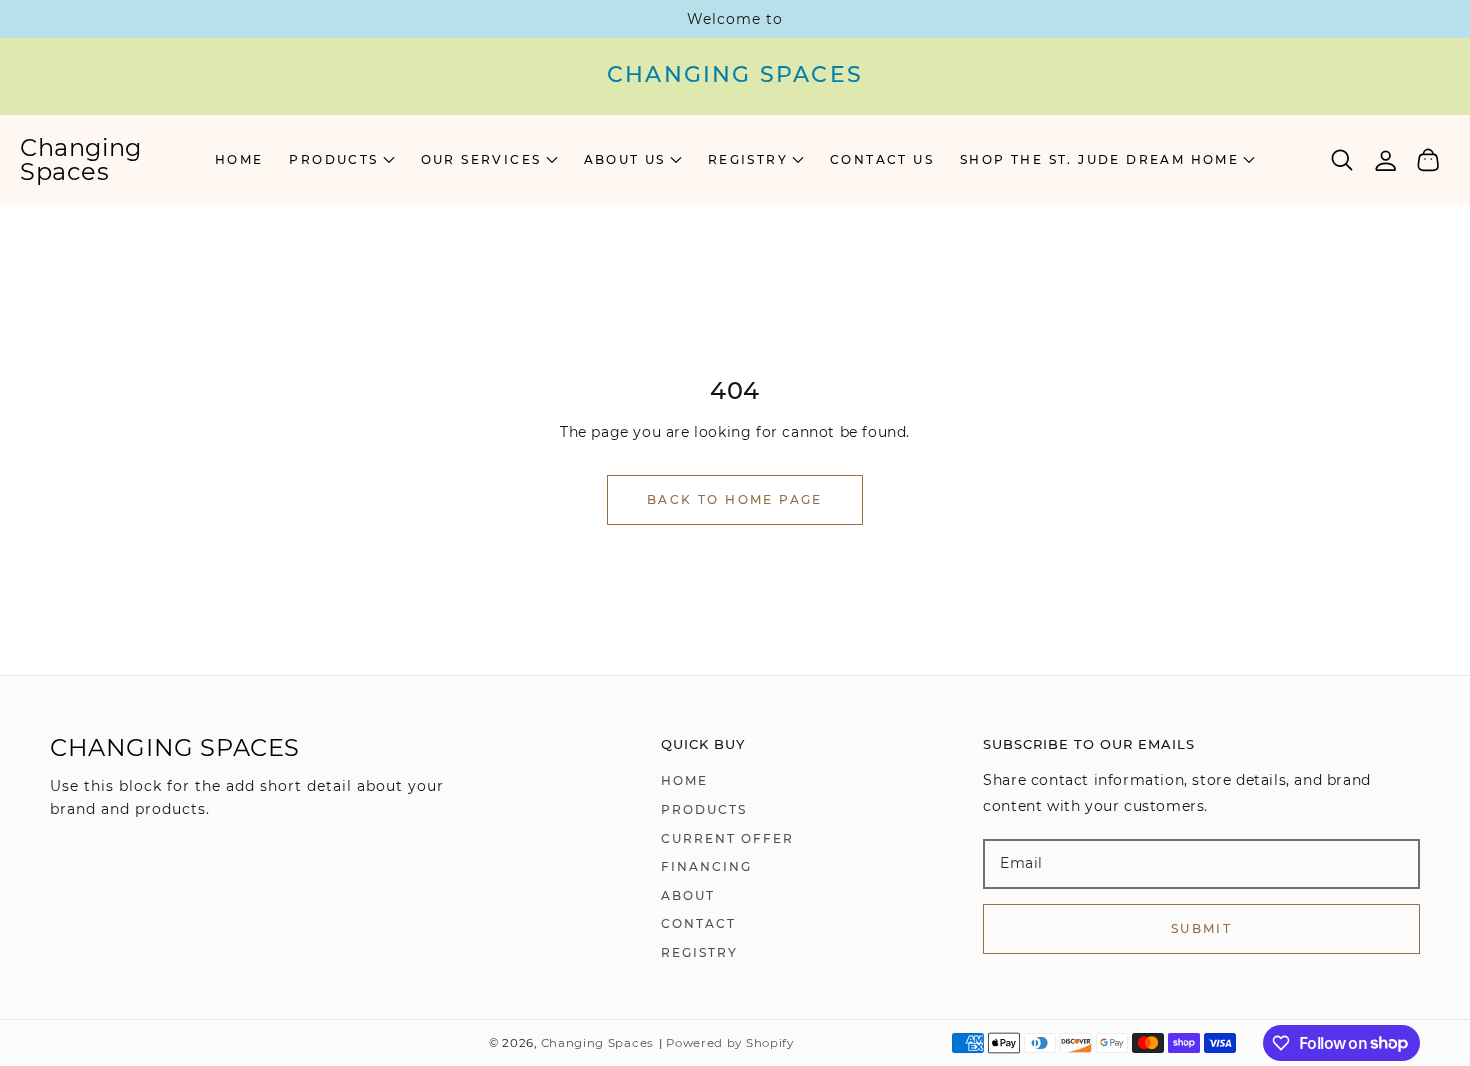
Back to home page (735, 499)
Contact (698, 923)
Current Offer (727, 838)
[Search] (1342, 160)
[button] (341, 160)
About (688, 895)
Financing (706, 866)
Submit (1201, 928)
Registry (699, 952)
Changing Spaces (598, 1043)
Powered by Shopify (730, 1043)
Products (704, 809)
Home (684, 780)
